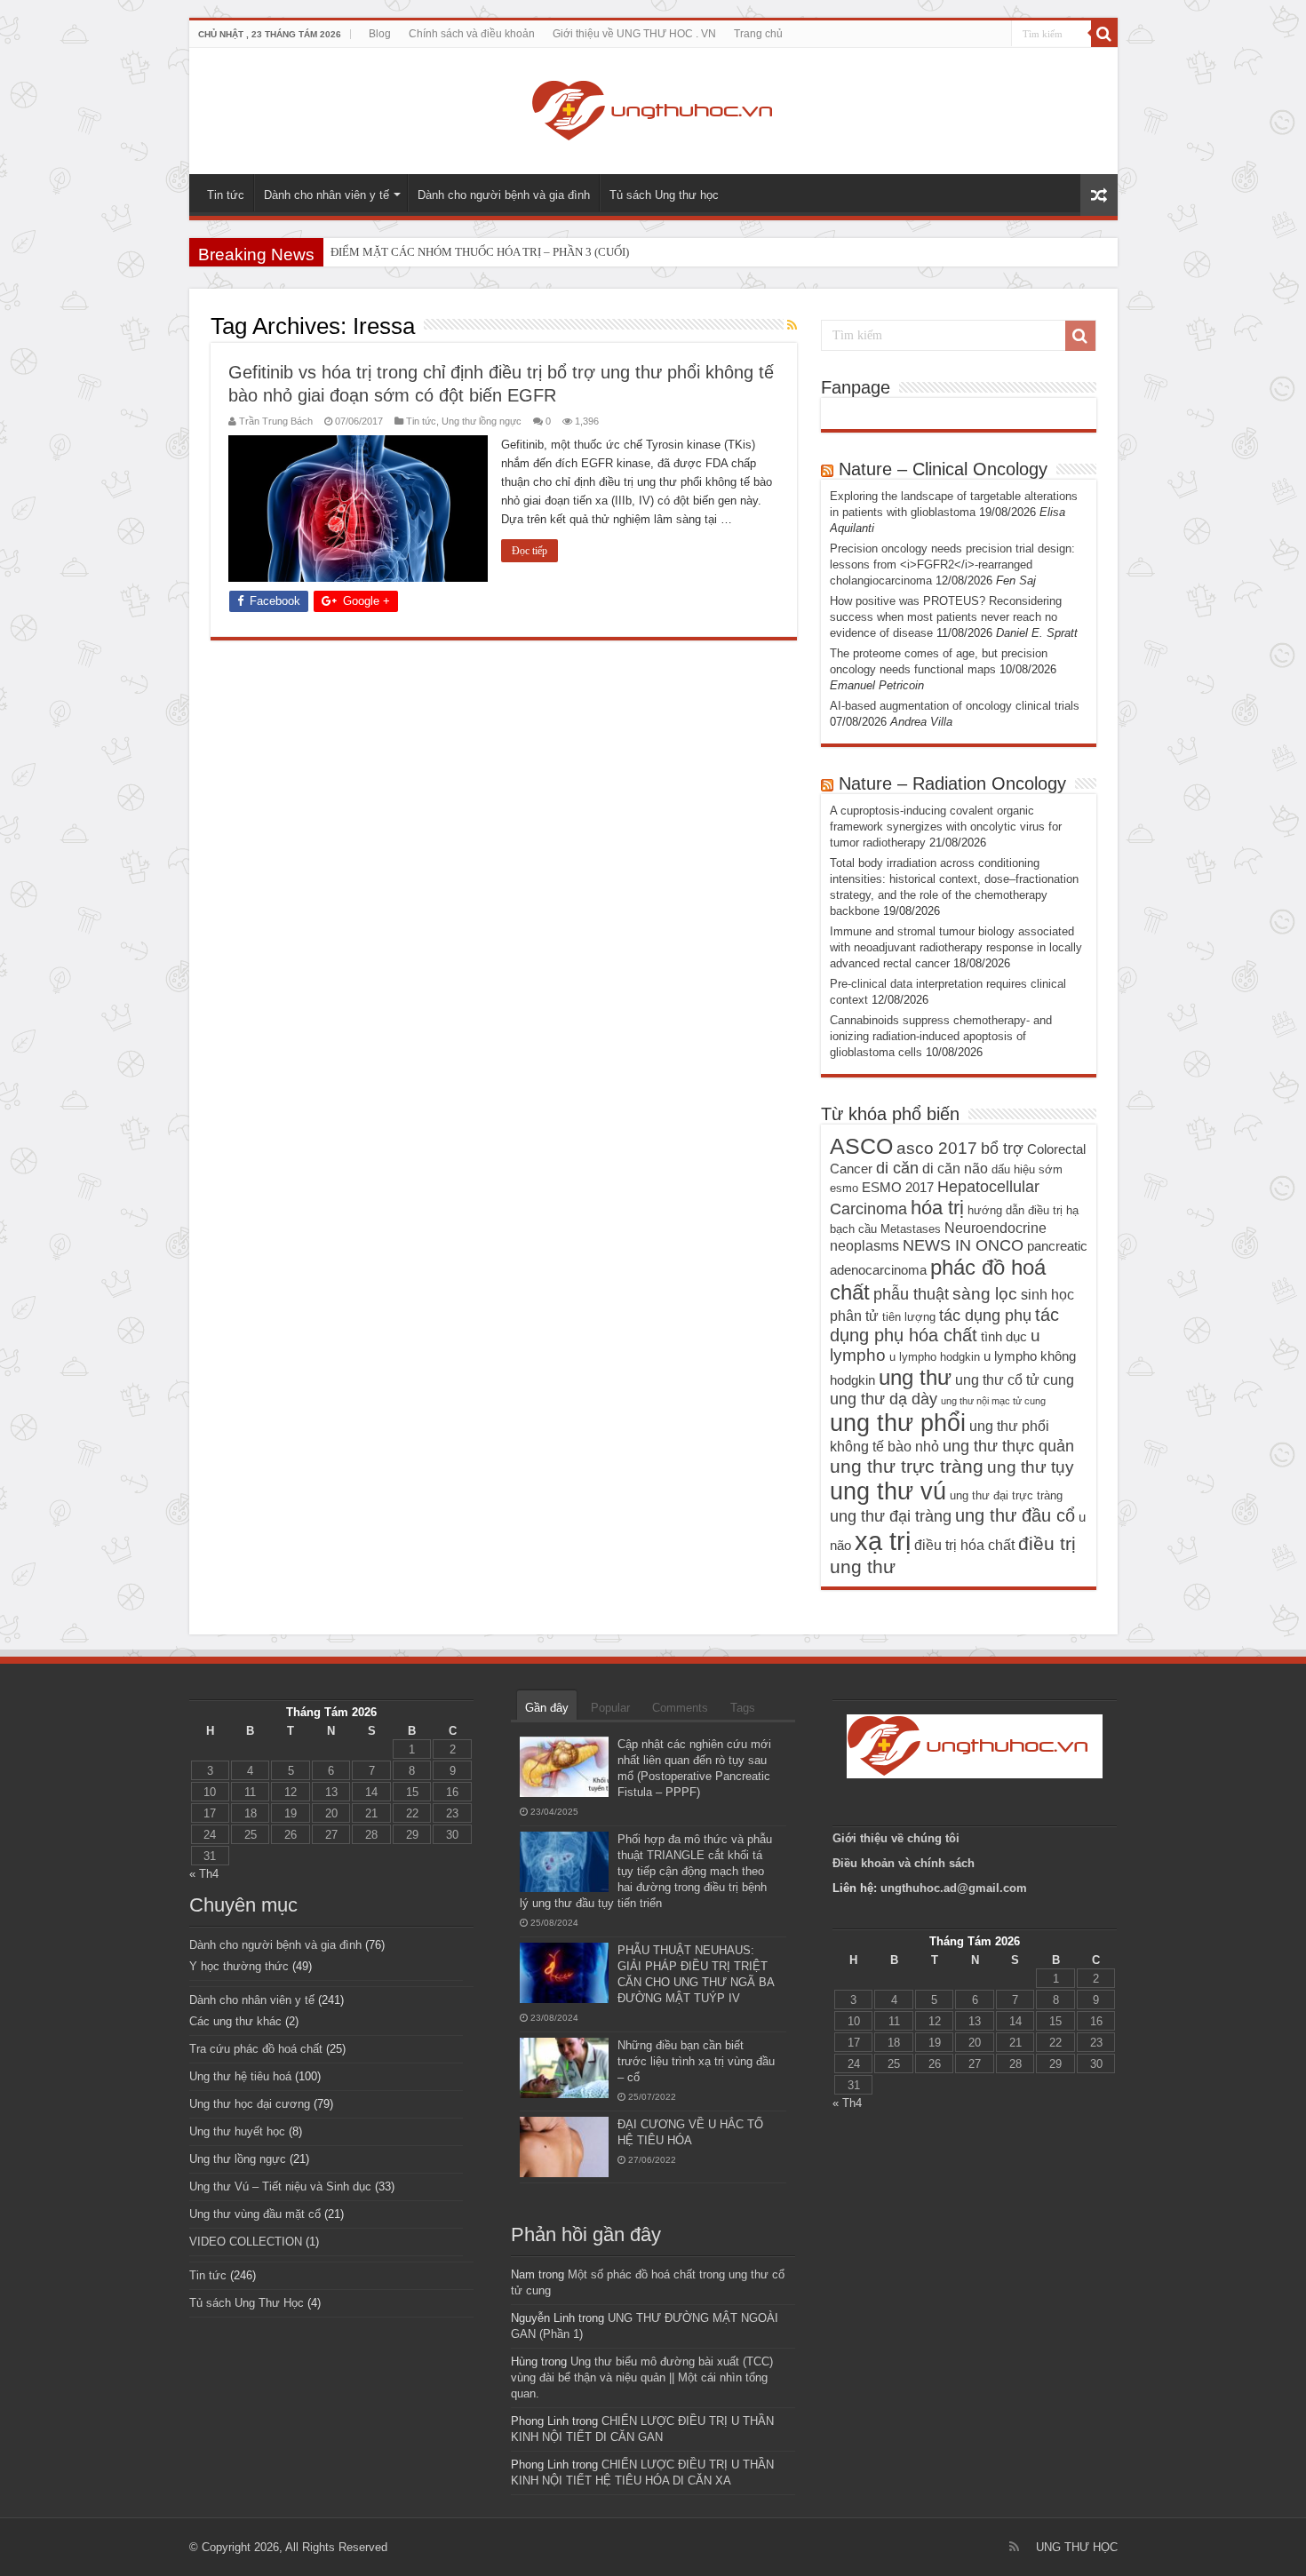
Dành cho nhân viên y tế (326, 195)
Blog (380, 34)
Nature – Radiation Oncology (952, 783)
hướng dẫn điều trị (1015, 1210)
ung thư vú (888, 1491)
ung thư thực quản (1008, 1446)
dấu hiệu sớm (1027, 1169)
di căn (897, 1168)
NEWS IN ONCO (963, 1245)
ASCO (861, 1146)
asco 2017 (937, 1148)
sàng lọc (985, 1294)
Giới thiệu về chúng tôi (898, 1838)
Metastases (911, 1229)
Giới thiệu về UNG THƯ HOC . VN (634, 34)
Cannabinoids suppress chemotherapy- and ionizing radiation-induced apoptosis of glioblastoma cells (941, 1036)
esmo (844, 1188)
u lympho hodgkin (935, 1357)
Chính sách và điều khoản (472, 34)
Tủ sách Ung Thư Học (247, 2303)
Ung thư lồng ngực (482, 421)
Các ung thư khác (235, 2021)
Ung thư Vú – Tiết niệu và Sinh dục (280, 2186)
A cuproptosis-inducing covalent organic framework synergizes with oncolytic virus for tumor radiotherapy (946, 827)
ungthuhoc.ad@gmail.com (954, 1888)
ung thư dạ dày (884, 1399)
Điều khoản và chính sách (904, 1863)
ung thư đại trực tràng (1006, 1495)
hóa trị (937, 1208)
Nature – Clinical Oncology (943, 469)
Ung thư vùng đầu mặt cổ (255, 2214)
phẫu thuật (911, 1294)
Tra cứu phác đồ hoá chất (256, 2049)
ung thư (915, 1377)
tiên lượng (909, 1317)
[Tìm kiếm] (1104, 34)
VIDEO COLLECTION (246, 2242)
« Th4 (204, 1874)
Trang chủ (758, 34)
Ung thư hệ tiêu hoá (240, 2076)
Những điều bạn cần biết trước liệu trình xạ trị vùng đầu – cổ (696, 2061)
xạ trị (883, 1541)
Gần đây (547, 1708)
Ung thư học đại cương (250, 2104)
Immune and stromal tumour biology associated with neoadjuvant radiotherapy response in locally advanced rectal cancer (956, 947)
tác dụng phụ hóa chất (944, 1325)
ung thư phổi (898, 1423)
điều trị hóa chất (964, 1545)
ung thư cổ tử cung (1015, 1379)
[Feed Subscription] (792, 325)
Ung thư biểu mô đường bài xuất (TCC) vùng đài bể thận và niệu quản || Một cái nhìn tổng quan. (642, 2377)
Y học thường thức (239, 1966)
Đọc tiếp (530, 551)
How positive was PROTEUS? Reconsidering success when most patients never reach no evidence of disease (946, 617)
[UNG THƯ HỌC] (653, 107)
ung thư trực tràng (907, 1466)
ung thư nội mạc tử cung (993, 1401)
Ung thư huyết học (237, 2131)
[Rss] (1014, 2547)
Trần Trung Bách (276, 421)
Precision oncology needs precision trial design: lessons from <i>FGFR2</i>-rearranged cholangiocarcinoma (952, 564)
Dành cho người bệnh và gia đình (504, 195)
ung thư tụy (1031, 1467)
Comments (680, 1708)
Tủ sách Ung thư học (664, 195)
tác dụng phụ (985, 1316)
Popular (610, 1708)
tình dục (1004, 1337)
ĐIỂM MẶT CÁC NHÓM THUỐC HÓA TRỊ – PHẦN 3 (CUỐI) (480, 252)
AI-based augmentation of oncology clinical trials (955, 706)
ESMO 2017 (898, 1188)
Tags (743, 1708)
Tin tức (226, 195)
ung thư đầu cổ (1015, 1515)
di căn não (955, 1168)
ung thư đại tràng (891, 1516)
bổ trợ (1002, 1149)
